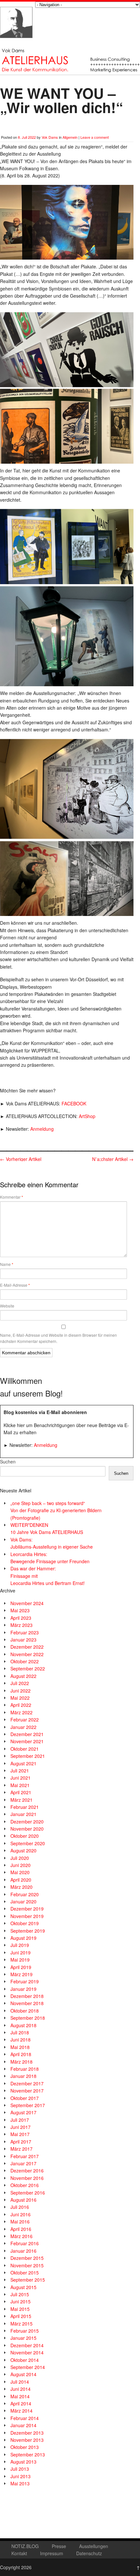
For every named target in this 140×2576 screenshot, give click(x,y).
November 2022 (27, 1654)
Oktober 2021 (25, 1749)
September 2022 (28, 1668)
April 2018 (21, 2054)
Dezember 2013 (27, 2433)
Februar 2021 (25, 1807)
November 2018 (27, 2003)
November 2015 (27, 2265)
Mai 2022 (20, 1698)
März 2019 (21, 1974)
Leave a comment (95, 137)
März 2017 (21, 2149)
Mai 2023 (20, 1610)
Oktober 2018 (25, 2011)
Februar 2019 (25, 1981)
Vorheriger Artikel (21, 1159)
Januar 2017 (23, 2163)
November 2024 (27, 1603)
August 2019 (23, 1938)
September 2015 (28, 2280)
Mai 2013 (20, 2483)
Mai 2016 (20, 2222)
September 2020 (28, 1843)
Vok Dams (50, 137)
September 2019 (28, 1931)
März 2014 (21, 2411)
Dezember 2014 (27, 2345)
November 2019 (27, 1916)
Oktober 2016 (25, 2185)
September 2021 (28, 1756)
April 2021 (21, 1792)
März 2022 (21, 1712)
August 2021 (23, 1763)
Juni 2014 (21, 2389)
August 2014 (23, 2374)
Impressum (52, 2553)
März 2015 (21, 2324)
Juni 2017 (21, 2127)
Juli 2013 (20, 2469)
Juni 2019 (21, 1952)
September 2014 (28, 2367)
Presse (59, 2546)
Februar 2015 (25, 2331)
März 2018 (21, 2062)
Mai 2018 (20, 2047)
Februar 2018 (25, 2069)
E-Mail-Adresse (15, 1285)
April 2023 (21, 1618)
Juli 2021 (20, 1771)
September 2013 (28, 2454)
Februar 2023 (25, 1632)
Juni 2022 (21, 1691)
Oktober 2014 (25, 2360)
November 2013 (27, 2440)
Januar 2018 (23, 2076)
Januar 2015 (23, 2338)
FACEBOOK (74, 1103)
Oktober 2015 (25, 2273)
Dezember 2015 (27, 2258)
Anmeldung (42, 1129)
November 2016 (27, 2178)
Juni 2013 (21, 2476)
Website (7, 1306)
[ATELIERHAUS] (16, 44)
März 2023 (21, 1625)
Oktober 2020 (25, 1836)
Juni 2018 (21, 2040)
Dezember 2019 (27, 1909)
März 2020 (21, 1887)
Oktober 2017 (25, 2098)
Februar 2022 (25, 1719)
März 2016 (21, 2236)
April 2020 (21, 1880)
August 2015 (23, 2287)
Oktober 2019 (25, 1923)
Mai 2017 (20, 2134)
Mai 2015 (20, 2309)
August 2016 (23, 2200)
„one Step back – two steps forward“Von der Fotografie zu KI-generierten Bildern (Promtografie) (56, 1510)
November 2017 (27, 2091)
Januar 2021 (23, 1814)
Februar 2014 (25, 2418)
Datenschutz (89, 2553)
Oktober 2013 (25, 2447)
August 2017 (23, 2112)
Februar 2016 (25, 2243)
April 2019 (21, 1967)
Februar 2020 (25, 1894)
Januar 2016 (23, 2251)
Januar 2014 (23, 2425)
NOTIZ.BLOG (25, 2546)
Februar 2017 (25, 2156)
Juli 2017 (20, 2120)
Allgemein (70, 137)
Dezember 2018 (27, 1996)
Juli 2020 (20, 1858)
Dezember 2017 (27, 2083)
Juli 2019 (20, 1945)
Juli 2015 (20, 2294)
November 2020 (27, 1829)
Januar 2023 (23, 1640)
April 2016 (21, 2229)
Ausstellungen (94, 2546)
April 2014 (21, 2403)
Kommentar (12, 1197)
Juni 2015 (21, 2301)
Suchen (8, 1462)
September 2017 (28, 2105)
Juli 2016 (20, 2207)
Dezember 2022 (27, 1647)
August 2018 (23, 2025)
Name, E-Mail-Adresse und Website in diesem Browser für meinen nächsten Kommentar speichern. (58, 1338)
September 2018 (28, 2018)
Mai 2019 (20, 1960)
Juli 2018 (20, 2032)
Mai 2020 (20, 1872)
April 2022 (21, 1705)
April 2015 (21, 2316)
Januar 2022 (23, 1727)
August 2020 (23, 1850)
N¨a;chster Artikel (113, 1159)
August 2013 (23, 2462)
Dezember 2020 (27, 1822)
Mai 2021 (20, 1785)
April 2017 (21, 2142)
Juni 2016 (21, 2214)
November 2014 (27, 2352)
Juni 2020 (21, 1865)
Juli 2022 (20, 1683)
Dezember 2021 (27, 1734)
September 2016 (28, 2193)
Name (7, 1264)
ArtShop (87, 1116)
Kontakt (19, 2553)
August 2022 (23, 1676)
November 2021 (27, 1741)
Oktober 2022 (25, 1661)
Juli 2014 (20, 2382)
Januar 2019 (23, 1989)
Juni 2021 (21, 1778)
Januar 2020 (23, 1901)
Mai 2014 (20, 2396)
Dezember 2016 (27, 2170)
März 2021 (21, 1800)
